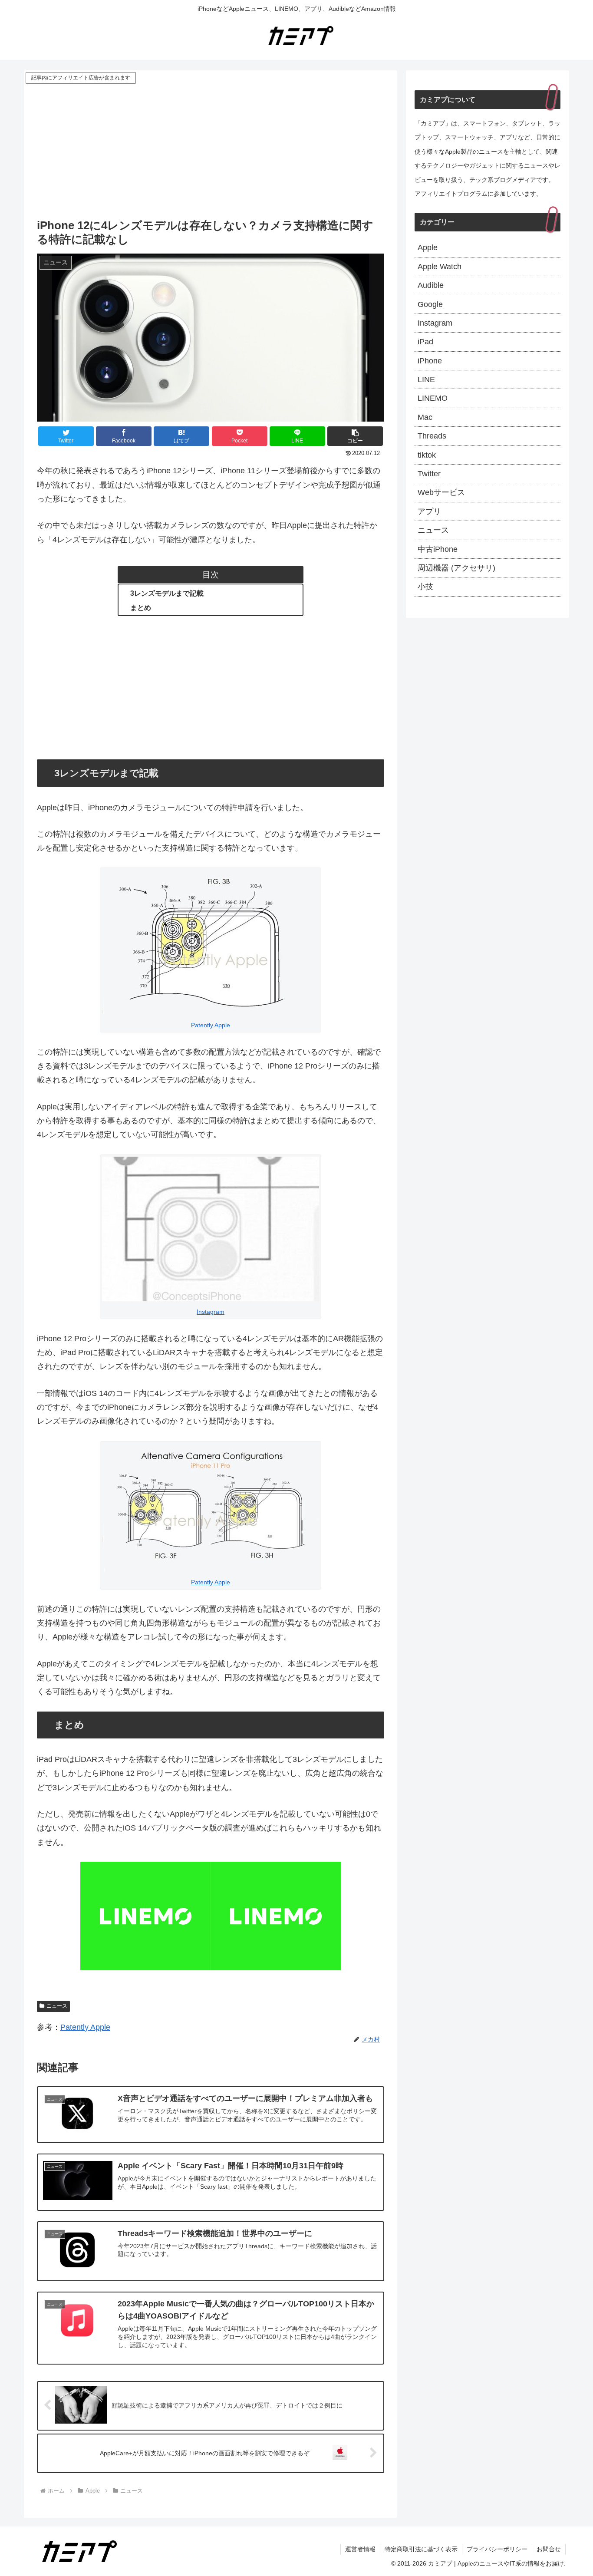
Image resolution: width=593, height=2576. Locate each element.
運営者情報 (360, 2549)
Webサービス (441, 492)
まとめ (141, 607)
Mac (425, 417)
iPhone (430, 361)
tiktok (427, 455)
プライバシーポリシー (497, 2549)
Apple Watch (440, 267)
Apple (428, 247)
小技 (425, 587)
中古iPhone (438, 549)
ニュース (57, 2006)
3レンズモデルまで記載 (167, 593)
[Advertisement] (211, 151)
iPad (425, 342)
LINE (426, 379)
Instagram (211, 1312)
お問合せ (549, 2549)
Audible (431, 285)
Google (430, 304)
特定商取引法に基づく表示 (421, 2549)
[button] (355, 436)
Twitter (429, 474)
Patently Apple (211, 1025)
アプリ (429, 511)
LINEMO (433, 398)
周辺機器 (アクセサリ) (456, 568)
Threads (432, 436)
